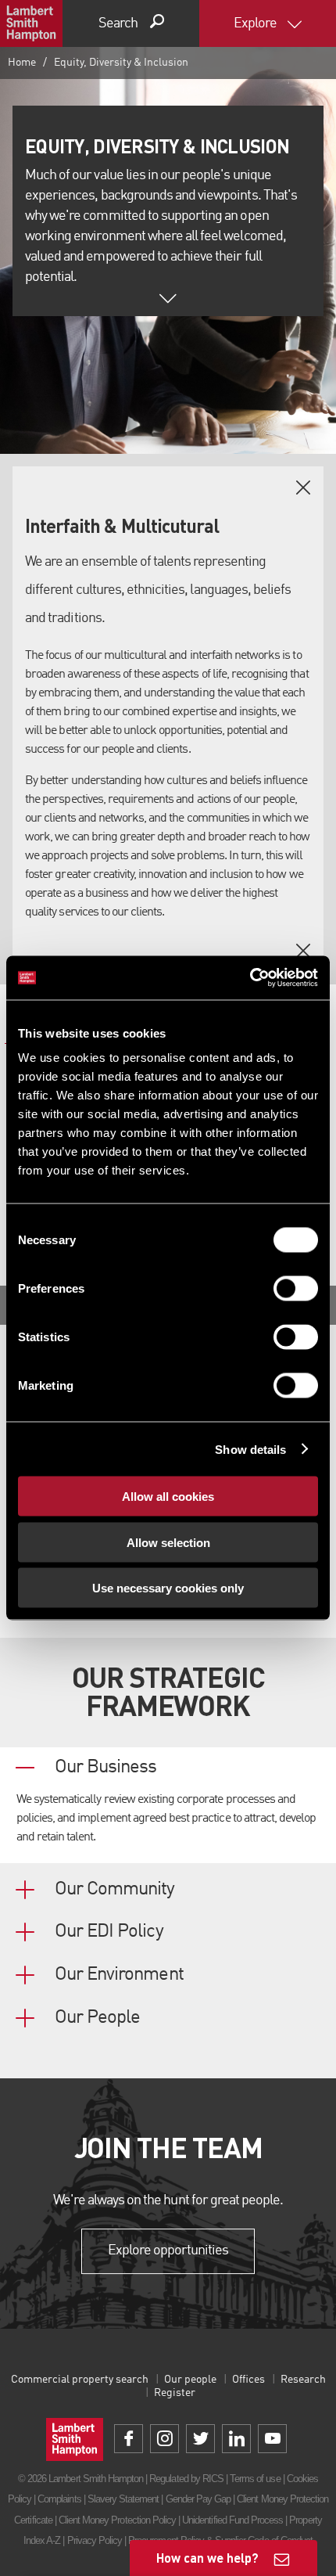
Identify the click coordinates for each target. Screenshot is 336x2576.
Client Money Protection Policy (117, 2520)
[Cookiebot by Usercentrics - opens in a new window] (250, 978)
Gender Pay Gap (198, 2499)
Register (175, 2393)
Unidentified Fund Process (232, 2520)
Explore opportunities (168, 2250)
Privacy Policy (95, 2540)
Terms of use (255, 2479)
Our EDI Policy (109, 1932)
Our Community (115, 1890)
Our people (190, 2380)
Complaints (59, 2499)
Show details (250, 1449)
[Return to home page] (31, 23)
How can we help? (207, 2558)
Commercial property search (80, 2380)
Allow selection (168, 1542)
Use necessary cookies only (168, 1588)
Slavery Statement (123, 2499)
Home (22, 63)
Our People (97, 2018)
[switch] (296, 1289)
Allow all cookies (168, 1497)
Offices (248, 2380)
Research (303, 2380)
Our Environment (119, 1975)
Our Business (105, 1768)
